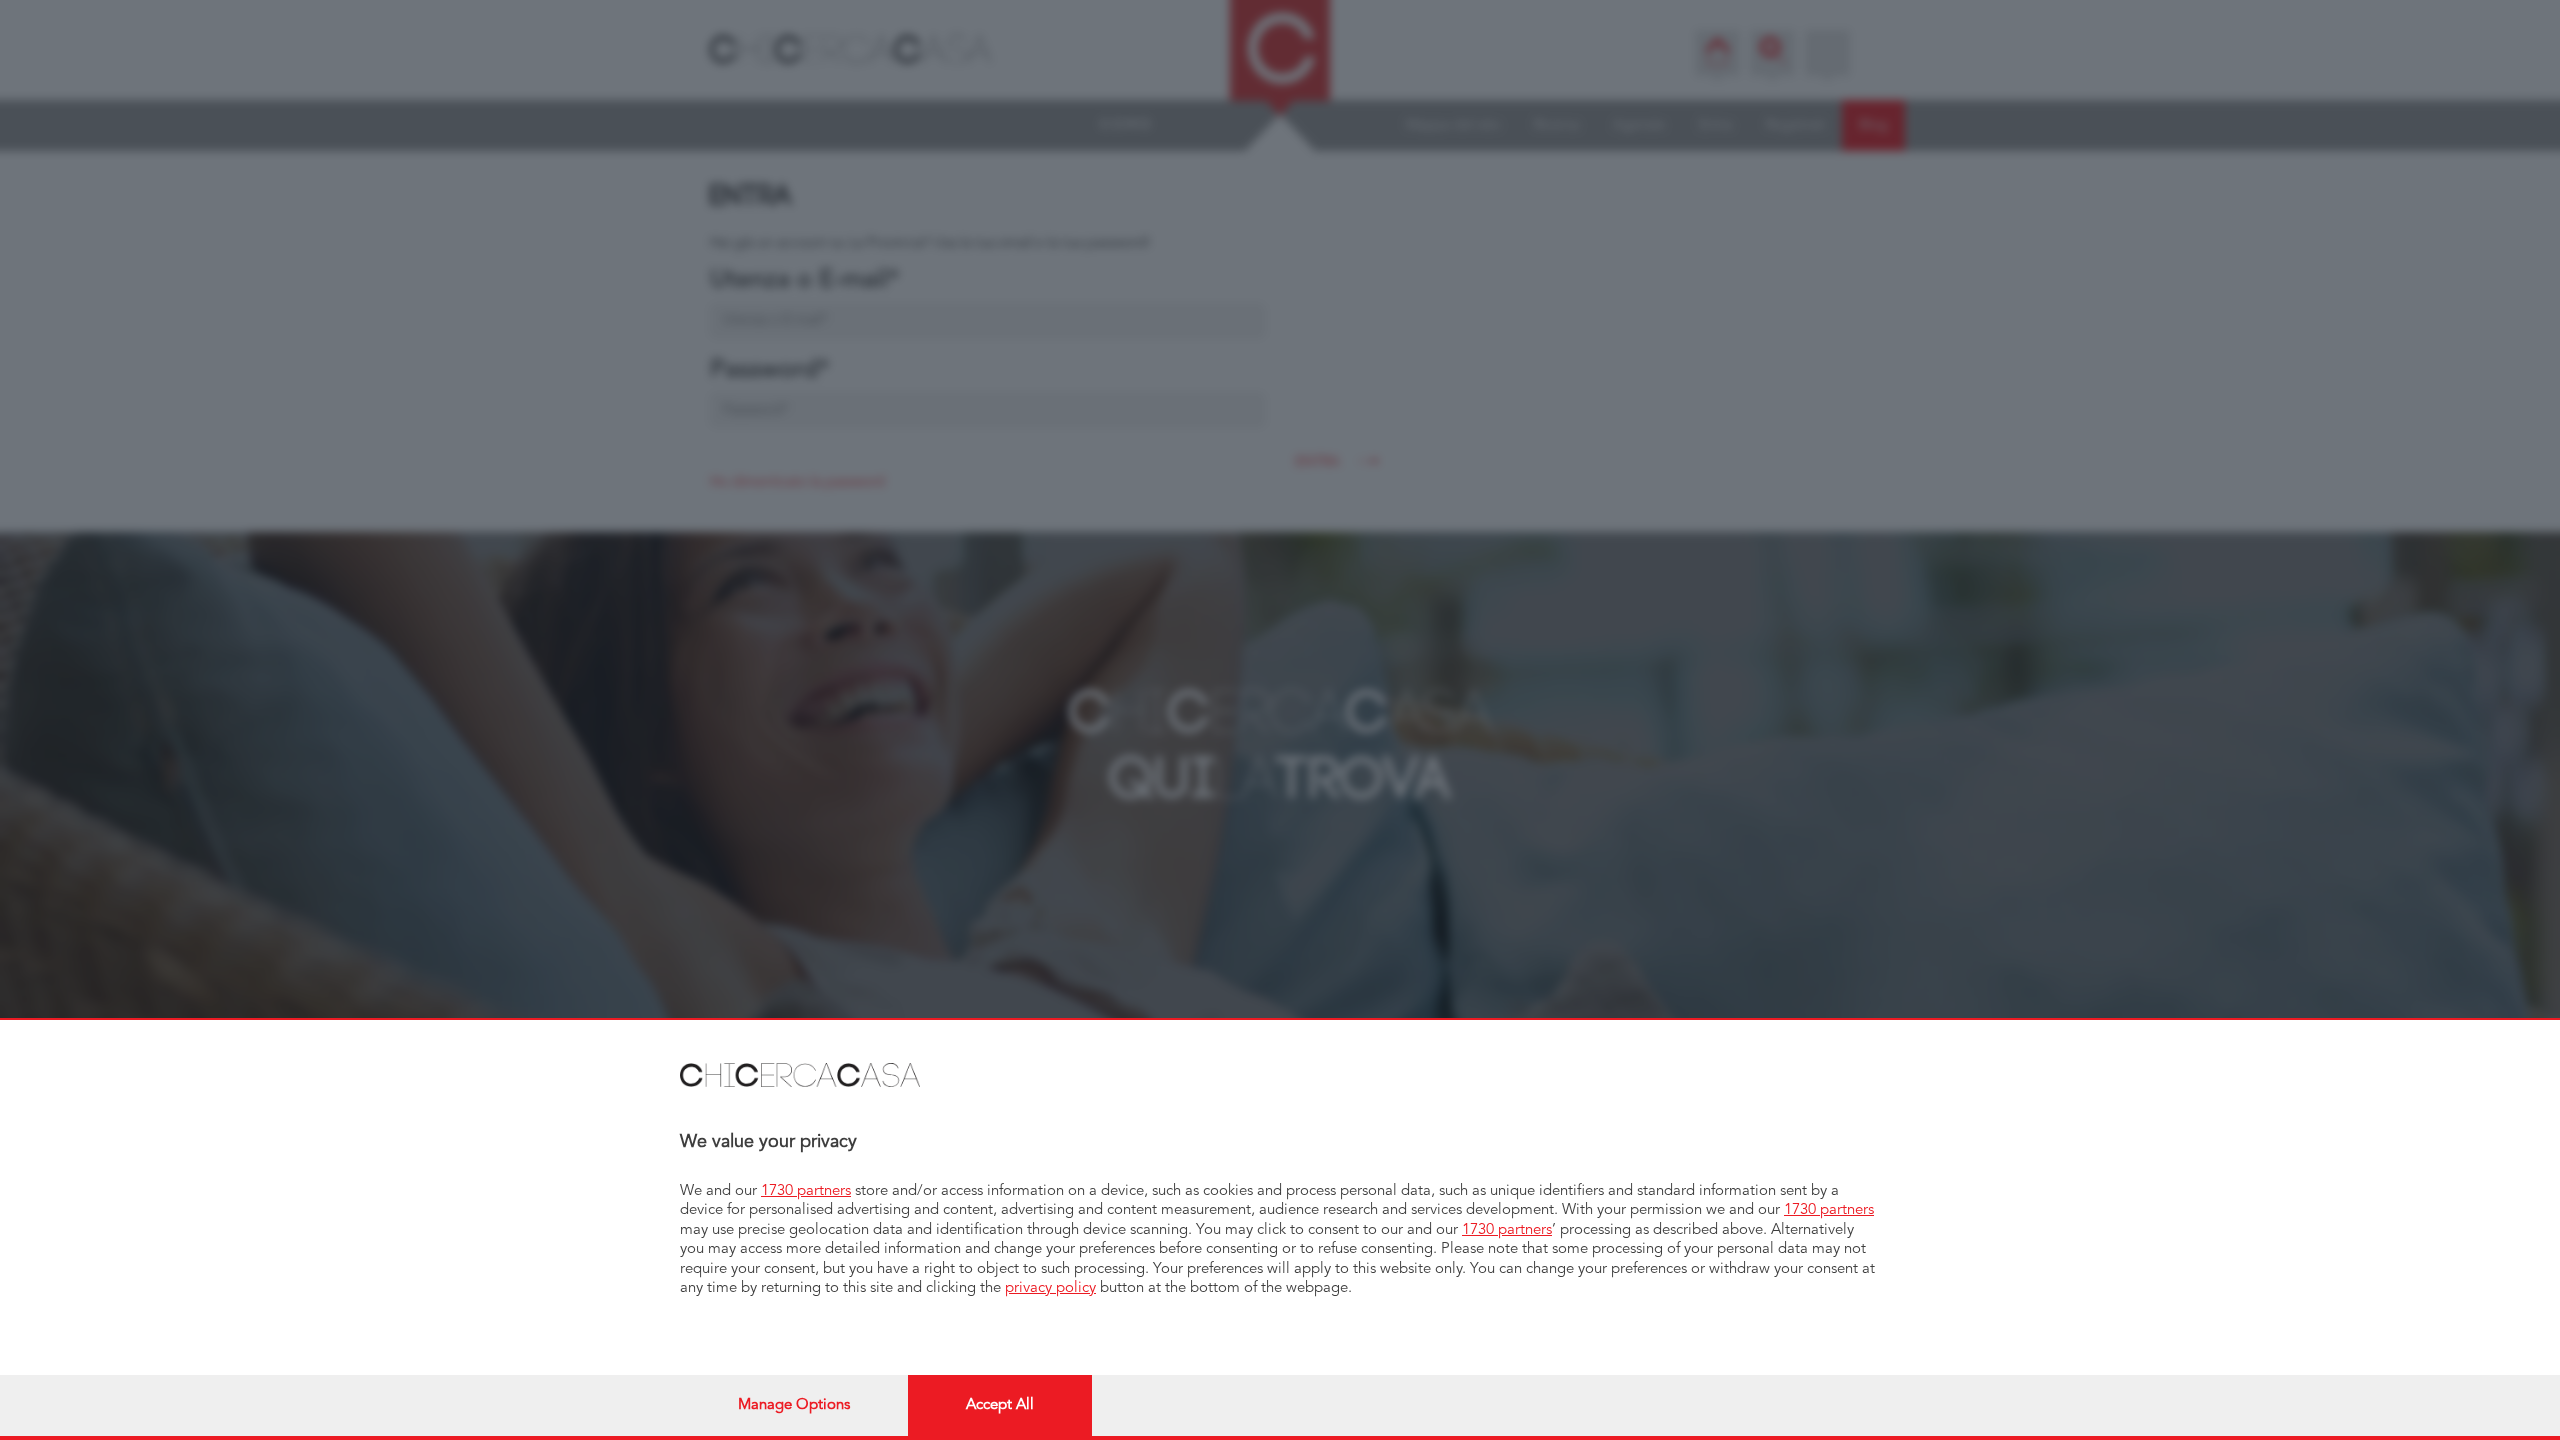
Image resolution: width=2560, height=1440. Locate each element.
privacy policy (1050, 1288)
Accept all (1000, 1405)
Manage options (794, 1405)
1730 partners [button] (806, 1191)
